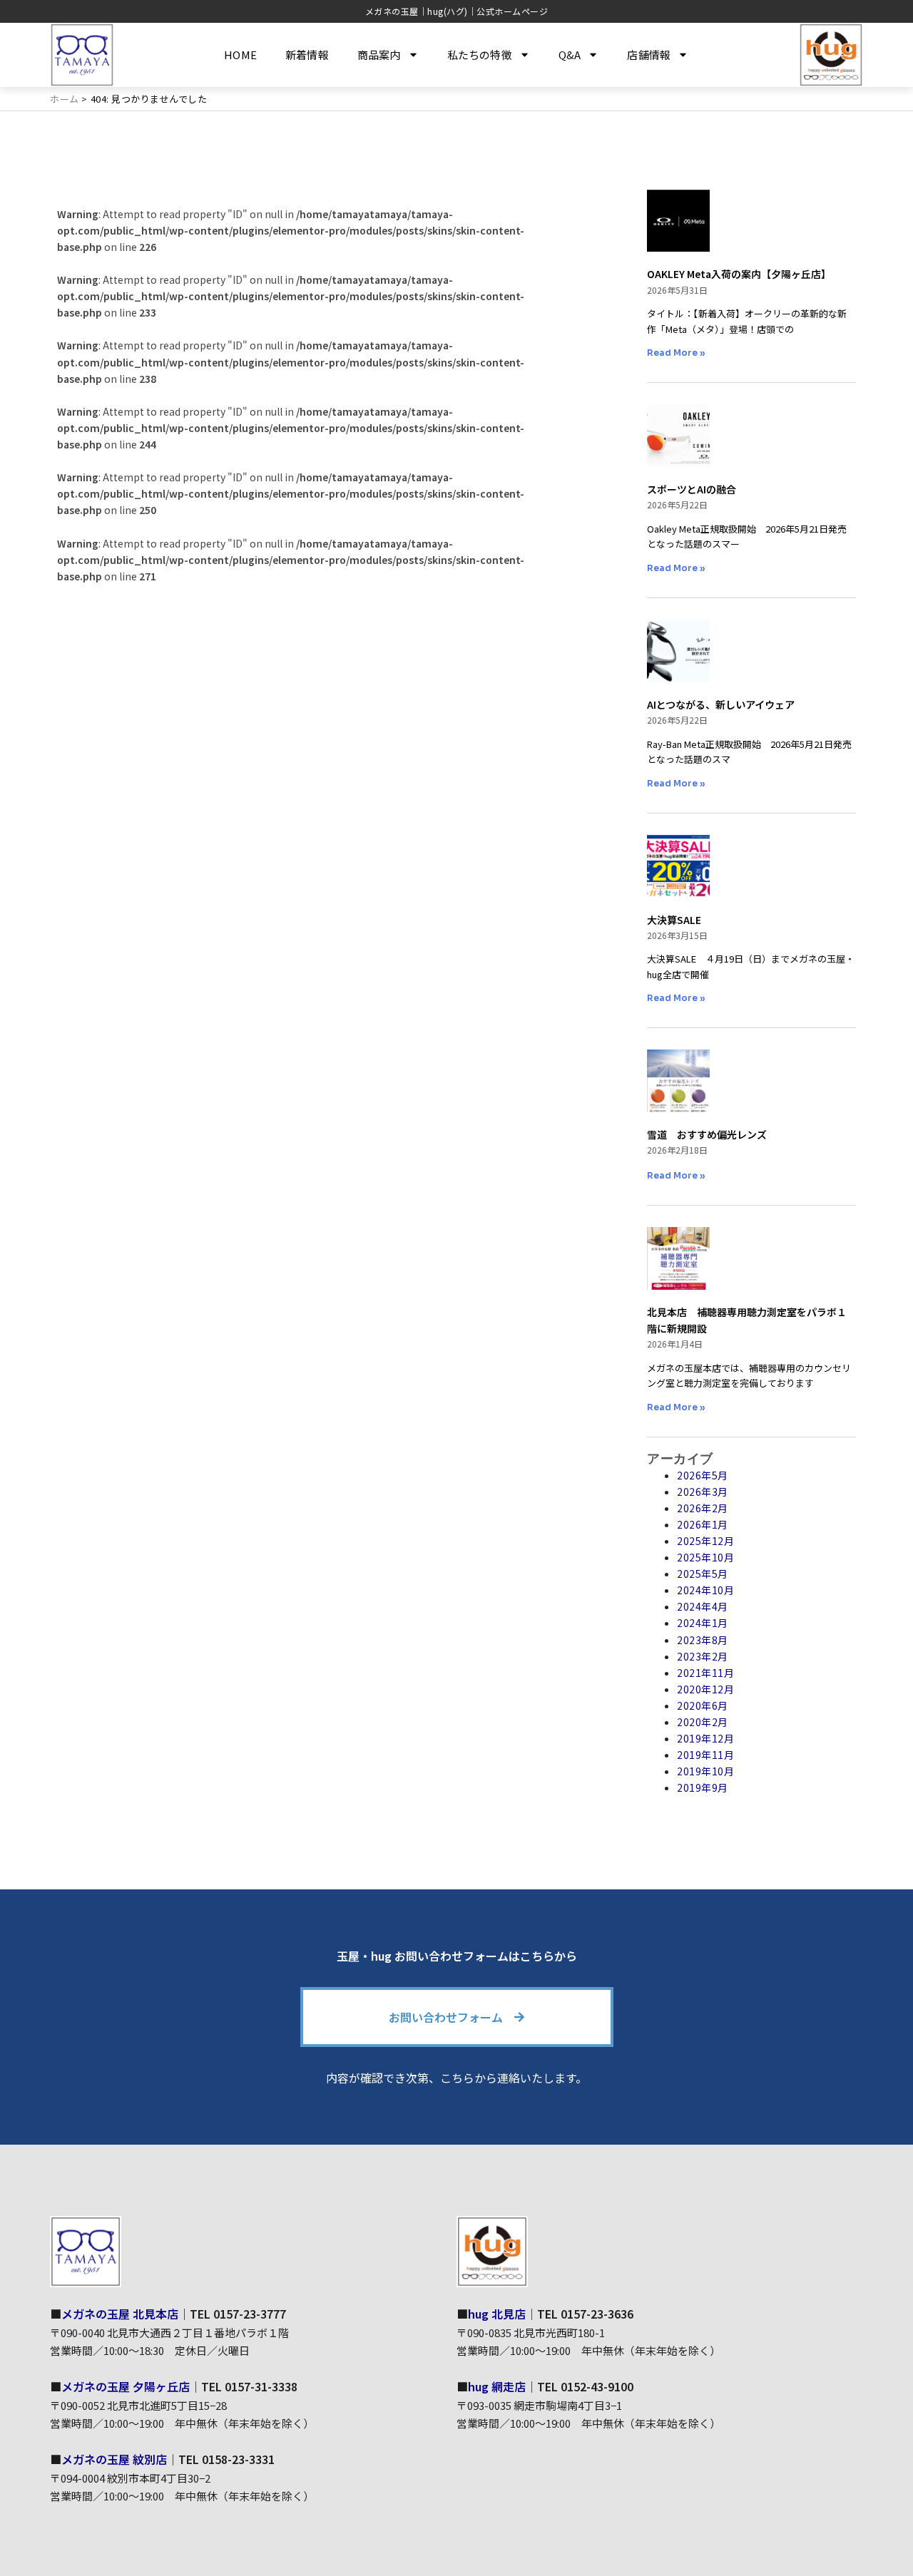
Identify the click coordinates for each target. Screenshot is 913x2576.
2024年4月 (703, 1606)
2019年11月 (705, 1755)
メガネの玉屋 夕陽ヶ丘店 (126, 2386)
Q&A (570, 55)
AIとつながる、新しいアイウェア (721, 704)
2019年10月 (705, 1771)
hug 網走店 (497, 2386)
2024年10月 (705, 1590)
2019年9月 (703, 1787)
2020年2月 (703, 1722)
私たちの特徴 (480, 55)
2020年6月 (703, 1705)
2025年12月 (705, 1541)
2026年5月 (703, 1475)
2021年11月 (705, 1673)
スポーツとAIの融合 (692, 489)
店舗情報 (649, 55)
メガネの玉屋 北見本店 (120, 2314)
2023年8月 (703, 1640)
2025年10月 (705, 1557)
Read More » (676, 353)
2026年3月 (703, 1492)
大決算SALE (674, 920)
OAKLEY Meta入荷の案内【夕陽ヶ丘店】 (739, 274)
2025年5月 (703, 1574)
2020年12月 (705, 1689)
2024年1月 (703, 1623)
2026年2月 (703, 1508)
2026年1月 (703, 1524)
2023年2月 (703, 1656)
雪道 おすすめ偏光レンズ (707, 1134)
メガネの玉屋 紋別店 (114, 2459)
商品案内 (379, 55)
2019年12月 (705, 1738)
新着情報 (307, 55)
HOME (240, 55)
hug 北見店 (497, 2314)
